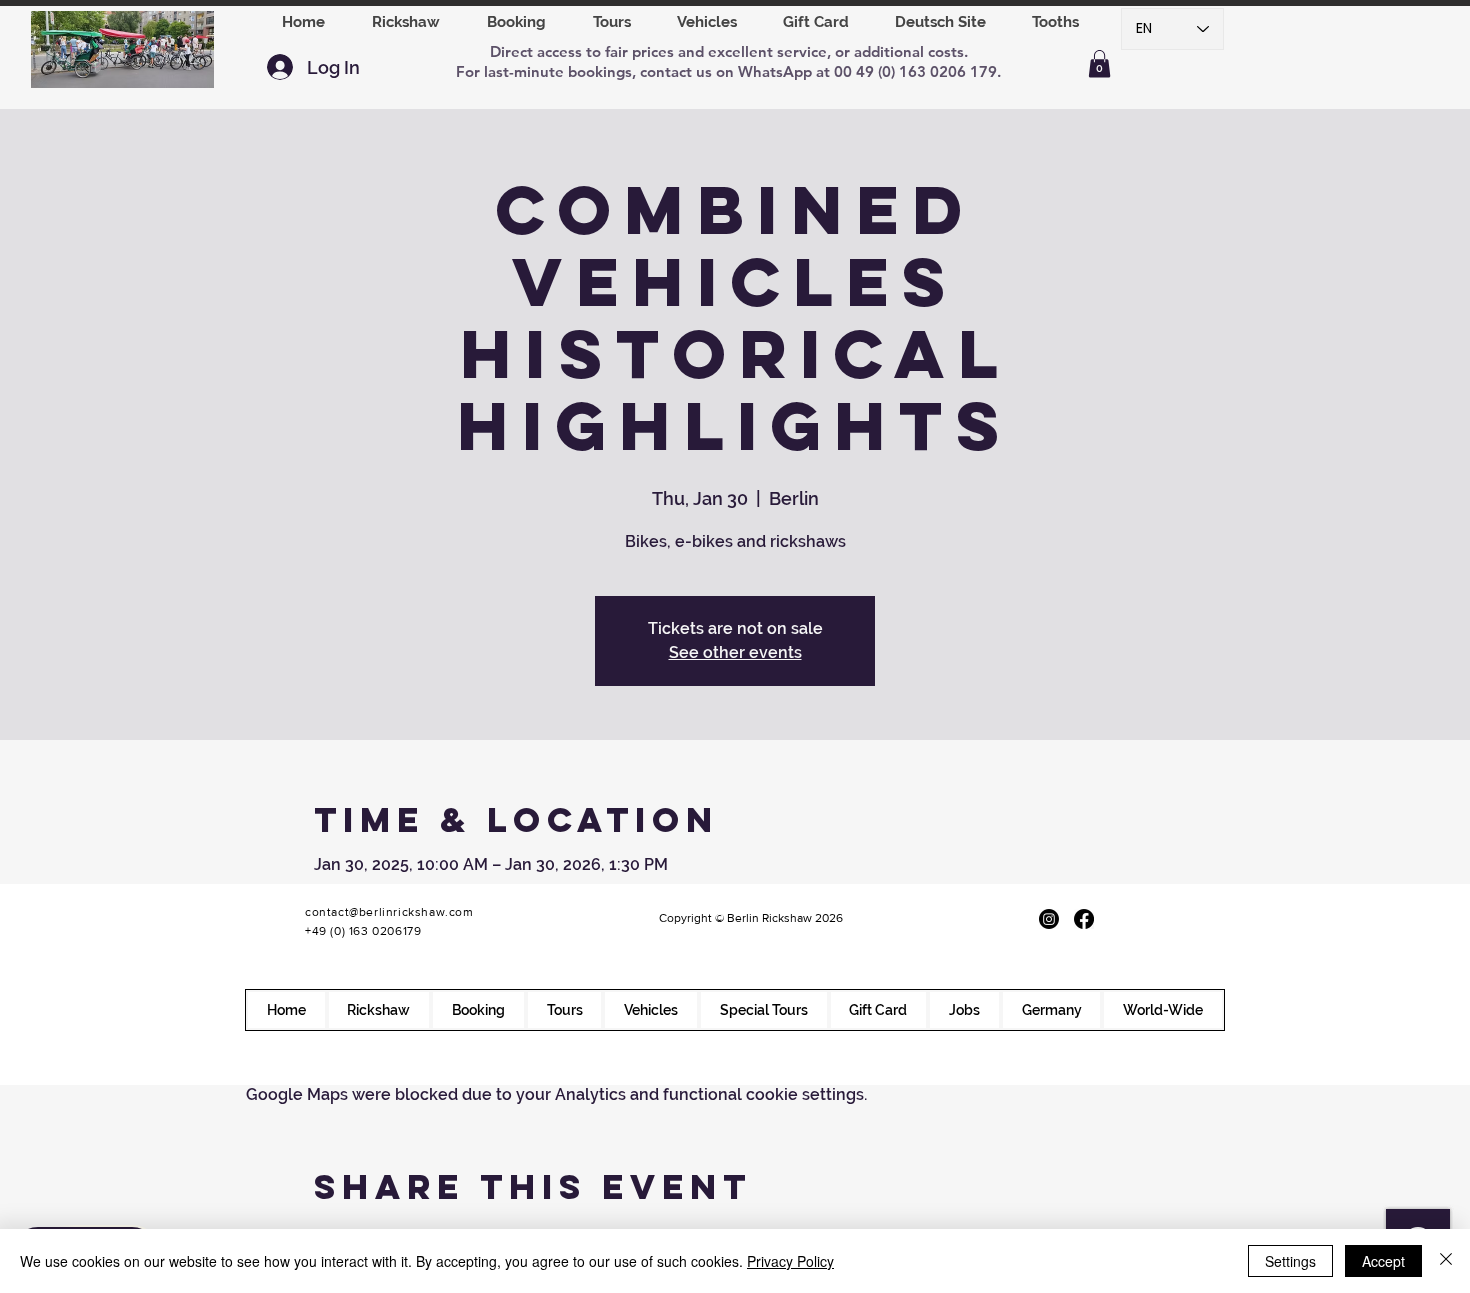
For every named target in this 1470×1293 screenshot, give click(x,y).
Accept (1383, 1261)
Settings (1290, 1261)
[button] (516, 22)
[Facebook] (1084, 919)
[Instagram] (1049, 919)
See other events (735, 652)
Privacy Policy (790, 1261)
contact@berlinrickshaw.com (389, 912)
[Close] (1446, 1261)
